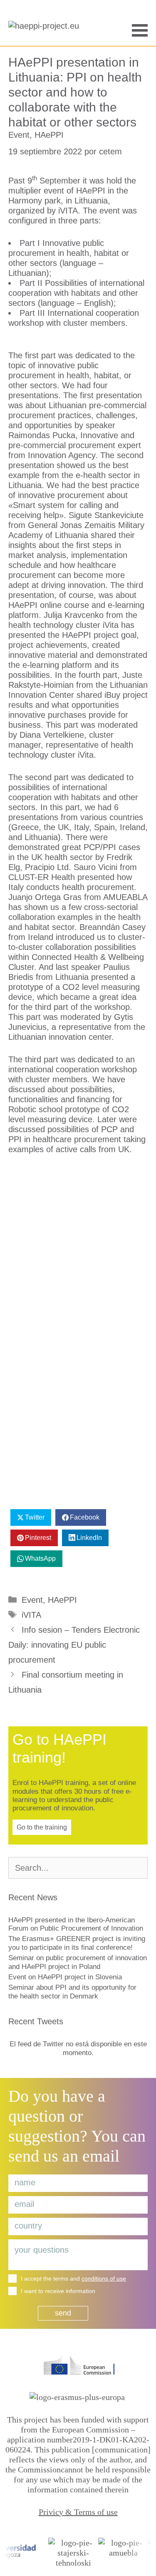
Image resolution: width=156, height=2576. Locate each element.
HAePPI (49, 135)
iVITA (31, 1615)
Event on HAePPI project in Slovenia (65, 1977)
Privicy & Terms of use (78, 2512)
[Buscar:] (78, 1868)
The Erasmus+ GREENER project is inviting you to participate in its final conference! (77, 1943)
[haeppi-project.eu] (46, 29)
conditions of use (104, 2278)
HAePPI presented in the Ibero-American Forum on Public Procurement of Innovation (76, 1924)
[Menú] (140, 29)
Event (19, 135)
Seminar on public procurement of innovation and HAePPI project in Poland (78, 1962)
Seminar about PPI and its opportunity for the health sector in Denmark (72, 1992)
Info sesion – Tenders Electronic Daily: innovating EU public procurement (74, 1645)
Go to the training (42, 1827)
